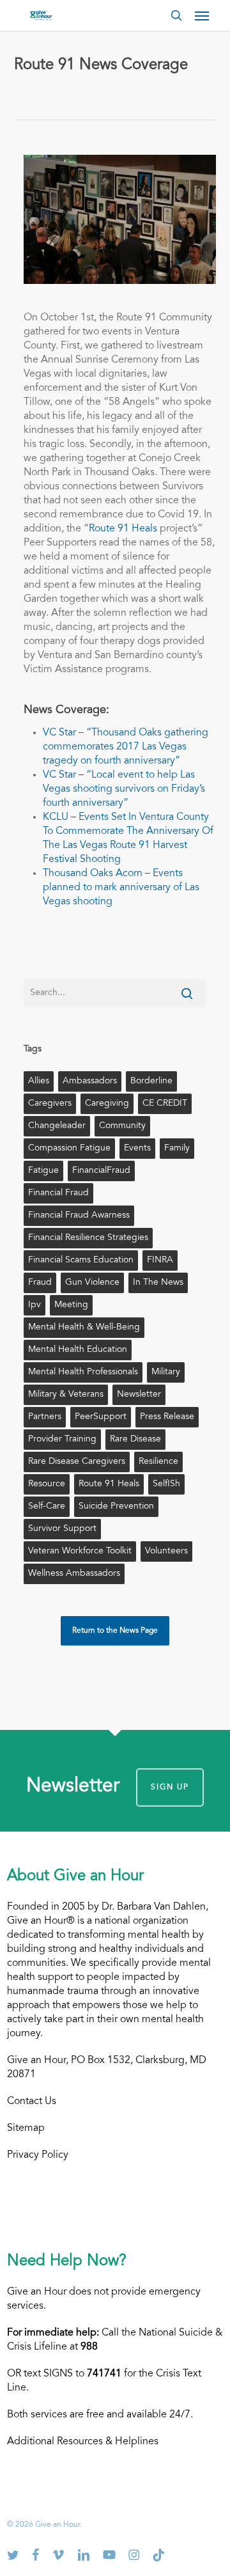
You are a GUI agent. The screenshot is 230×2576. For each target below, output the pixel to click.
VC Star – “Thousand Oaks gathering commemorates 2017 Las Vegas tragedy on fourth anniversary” (126, 747)
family (177, 1149)
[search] (176, 15)
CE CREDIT (165, 1104)
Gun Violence (92, 1283)
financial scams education (81, 1261)
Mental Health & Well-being (84, 1328)
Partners (45, 1417)
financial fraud (58, 1193)
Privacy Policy (38, 2155)
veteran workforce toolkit (80, 1551)
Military (166, 1372)
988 (89, 2347)
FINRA (160, 1261)
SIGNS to (82, 2374)
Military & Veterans (66, 1395)
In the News (158, 1283)
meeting (71, 1305)
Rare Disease (135, 1440)
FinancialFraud (101, 1171)
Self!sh (166, 1484)
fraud (40, 1283)
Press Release (167, 1417)
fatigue (43, 1171)
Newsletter (139, 1395)
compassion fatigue (69, 1149)
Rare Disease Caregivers (77, 1462)
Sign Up (170, 1787)
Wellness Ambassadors (74, 1574)
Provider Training (62, 1440)
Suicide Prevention (116, 1507)
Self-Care (47, 1507)
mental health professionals (83, 1372)
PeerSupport (101, 1417)
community (122, 1126)
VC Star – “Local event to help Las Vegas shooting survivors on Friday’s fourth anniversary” (124, 789)
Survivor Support (62, 1529)
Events (137, 1149)
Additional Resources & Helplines (83, 2442)
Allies (39, 1081)
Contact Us (32, 2101)
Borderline (151, 1081)
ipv (34, 1305)
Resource (47, 1484)
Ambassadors (90, 1081)
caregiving (107, 1104)
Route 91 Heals (123, 529)
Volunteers (166, 1551)
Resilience (158, 1462)
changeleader (57, 1126)
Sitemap (26, 2128)
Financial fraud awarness (79, 1216)
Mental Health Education (78, 1350)
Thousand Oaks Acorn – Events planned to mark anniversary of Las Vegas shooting (121, 888)
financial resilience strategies (88, 1238)
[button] (202, 15)
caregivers (50, 1104)
